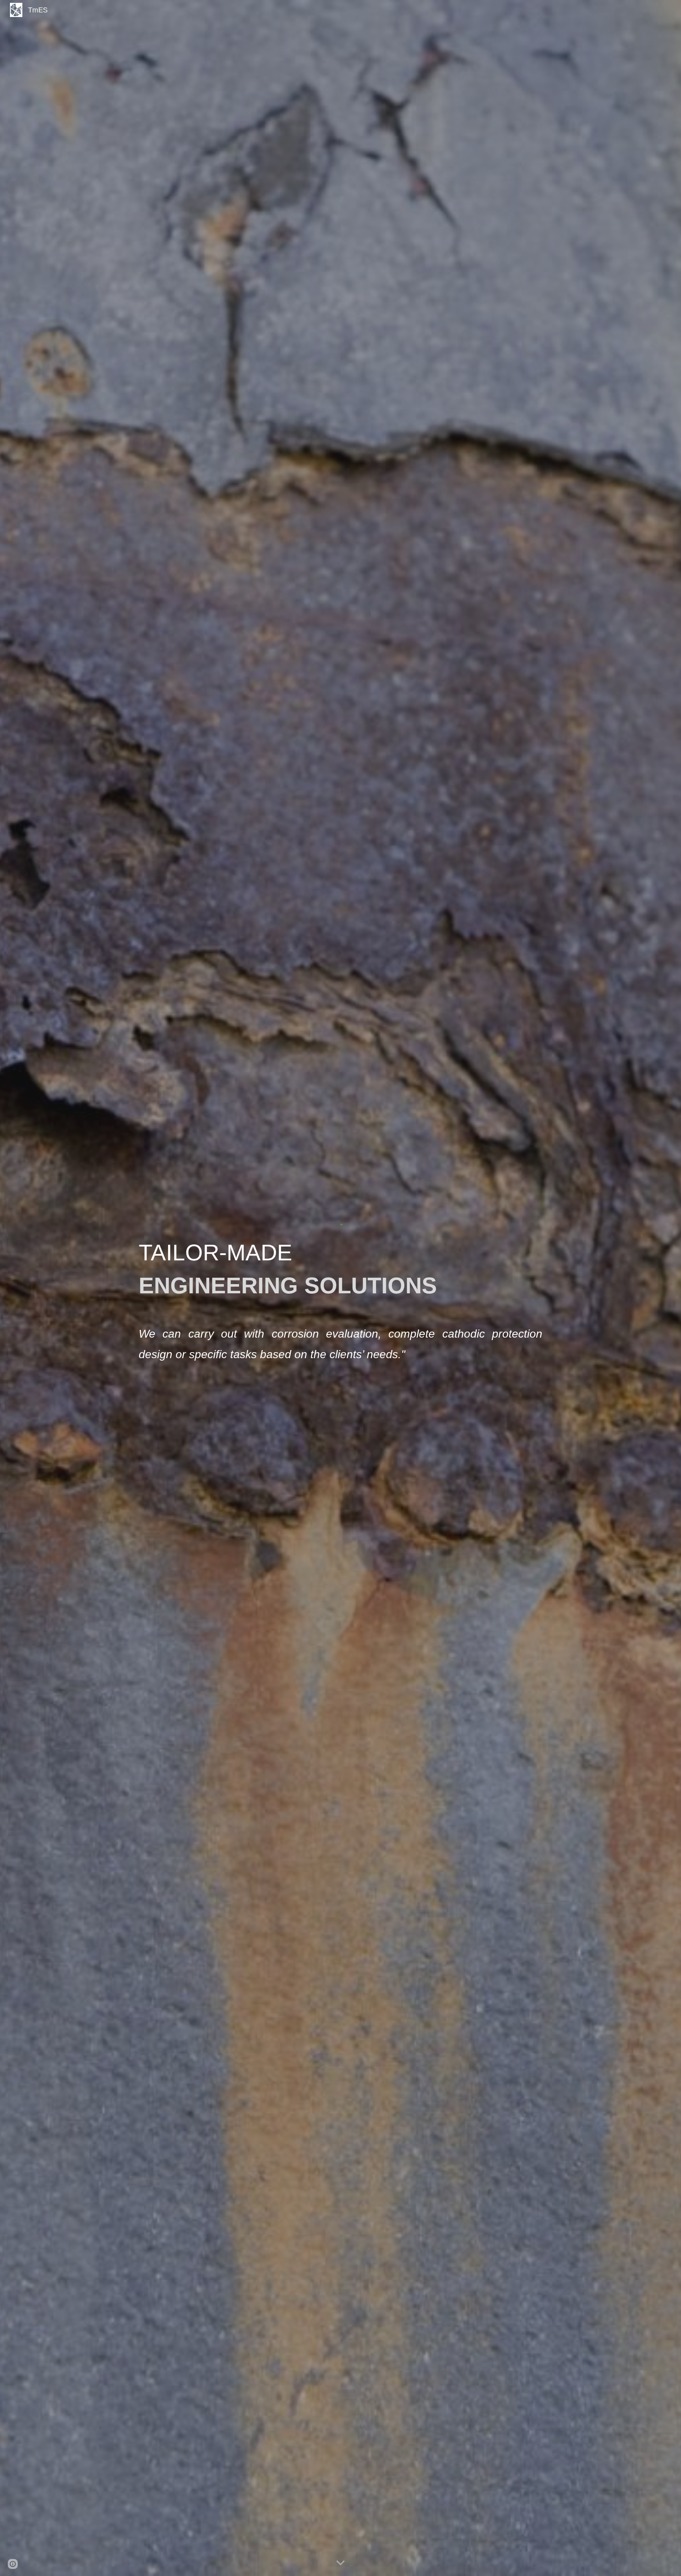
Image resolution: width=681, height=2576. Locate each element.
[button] (340, 2563)
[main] (340, 1302)
